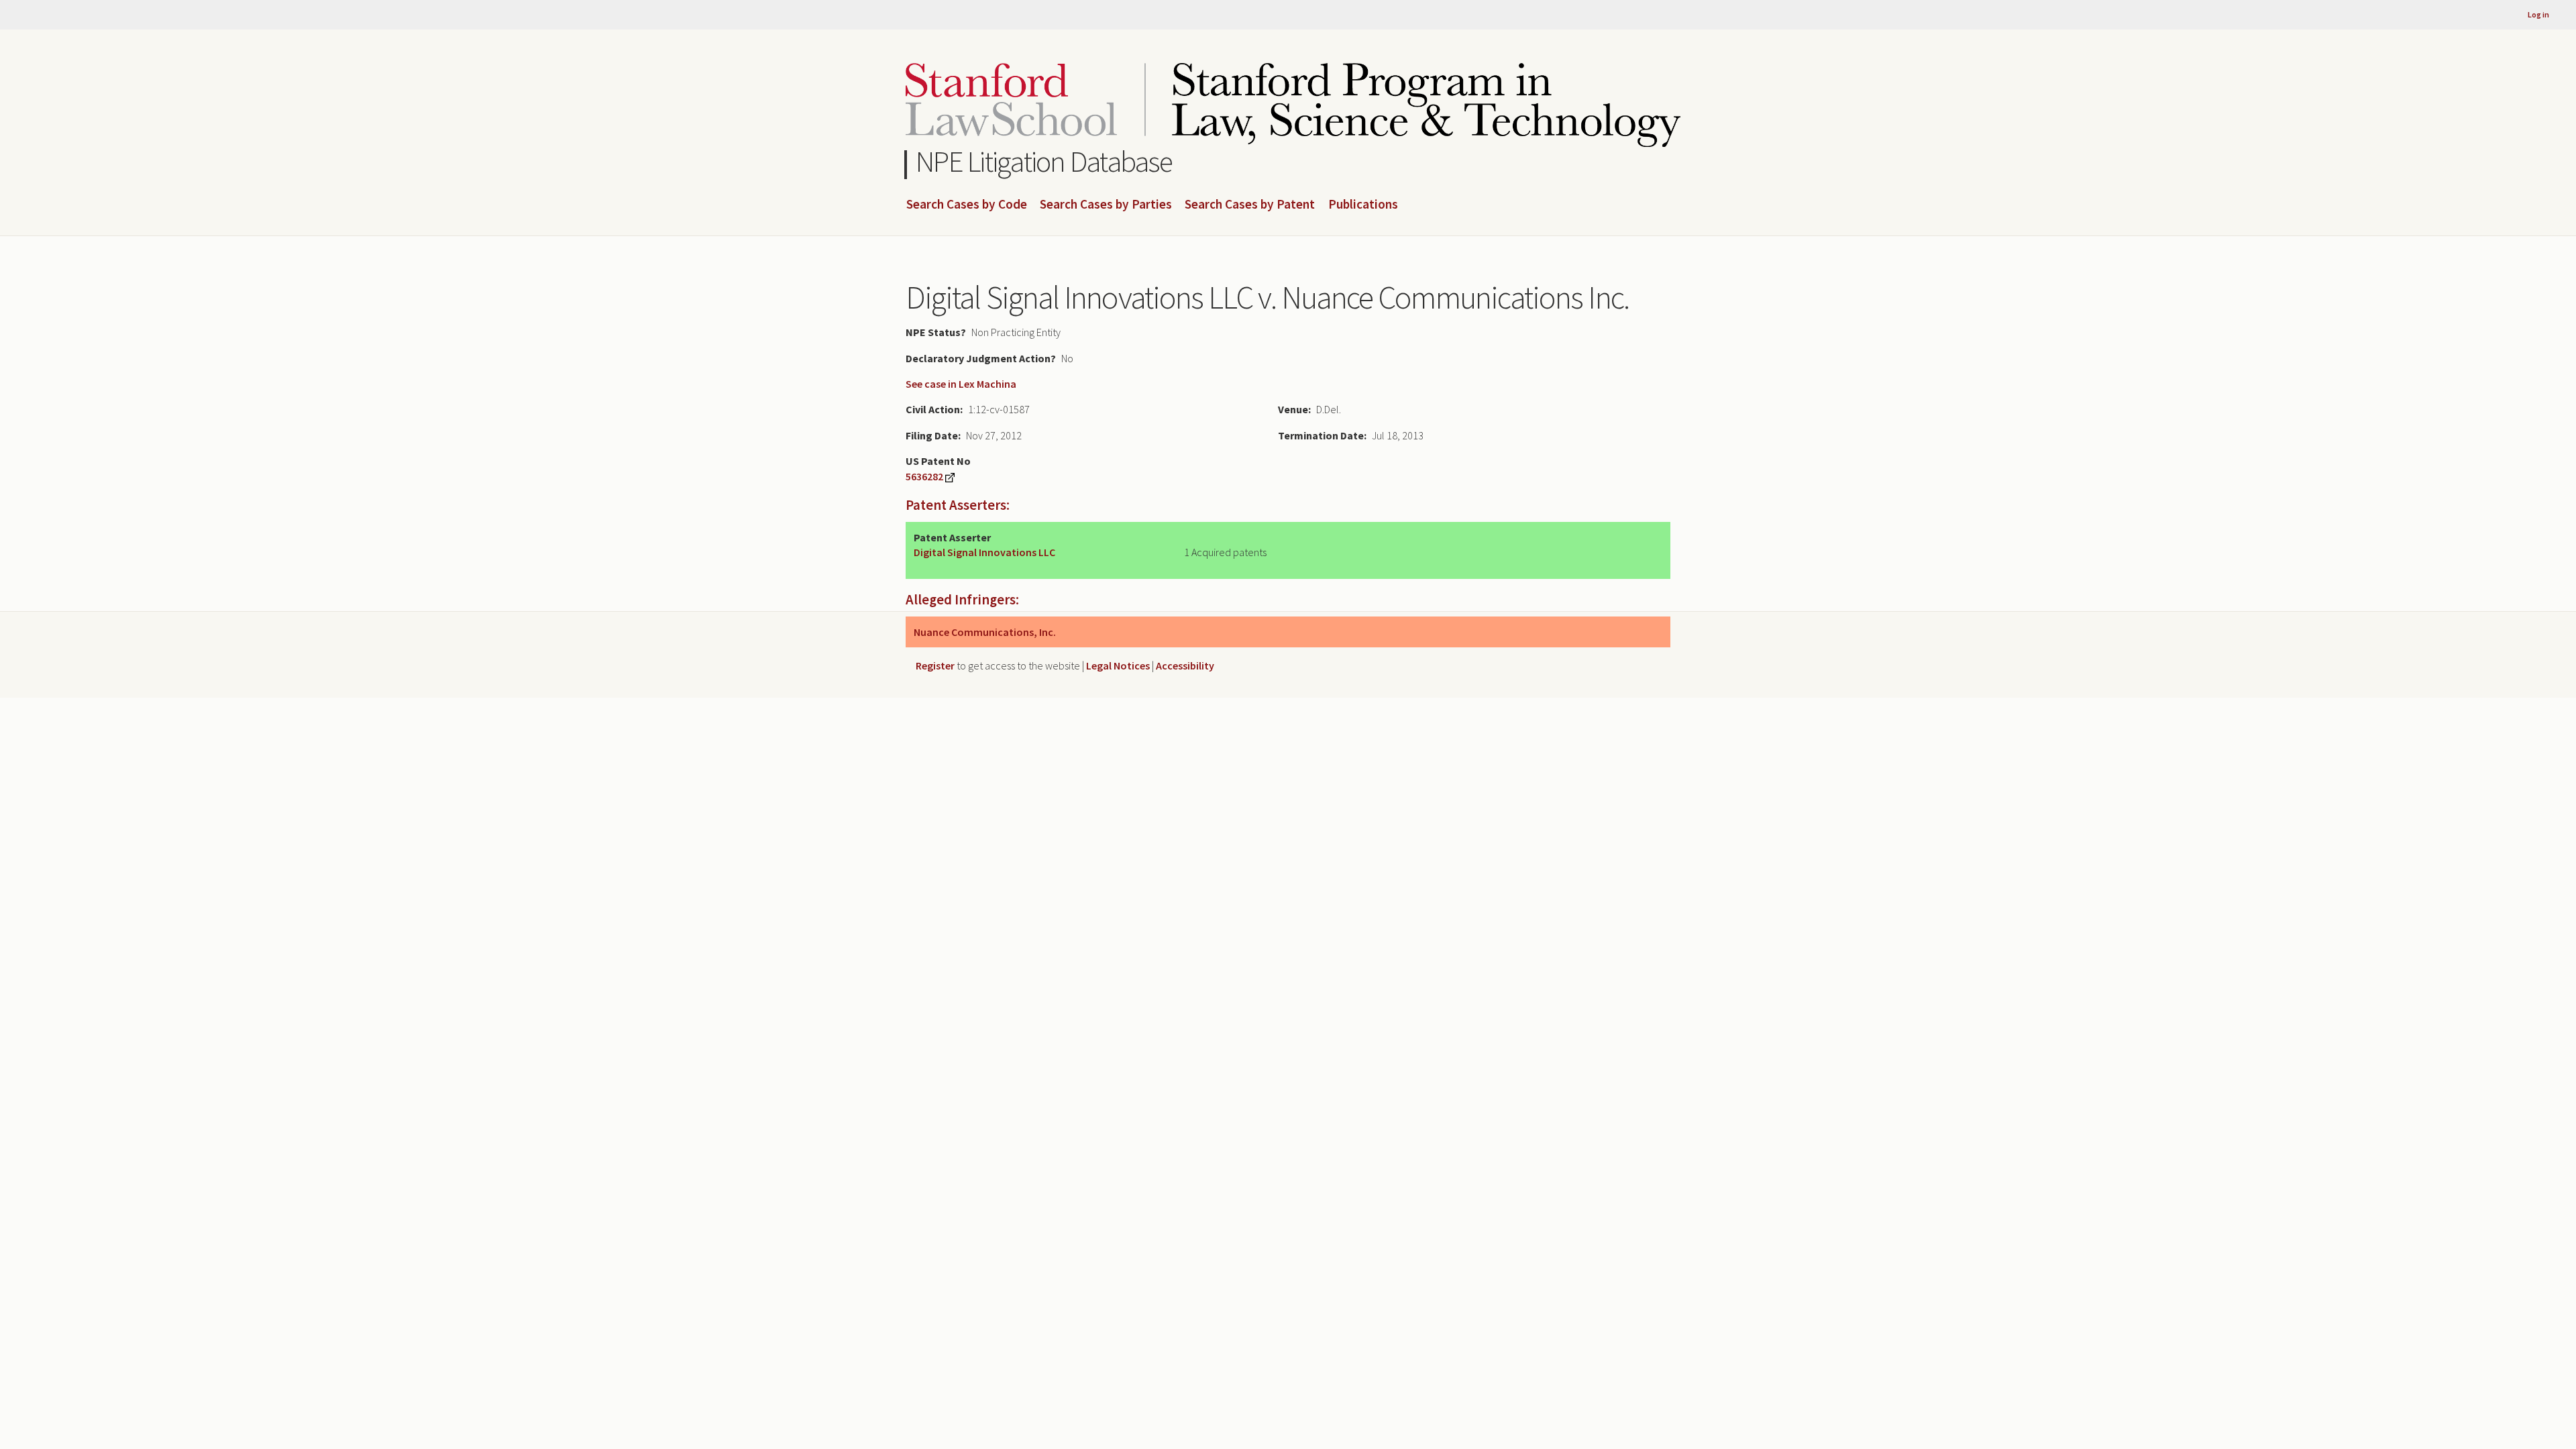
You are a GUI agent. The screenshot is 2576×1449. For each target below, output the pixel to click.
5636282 (924, 476)
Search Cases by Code (967, 205)
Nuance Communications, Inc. (985, 632)
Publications (1363, 205)
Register (935, 665)
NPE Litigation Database (1044, 161)
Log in (2538, 14)
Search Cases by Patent (1250, 205)
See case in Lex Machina (961, 384)
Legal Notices (1118, 665)
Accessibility (1185, 665)
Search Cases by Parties (1106, 205)
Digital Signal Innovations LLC (984, 552)
